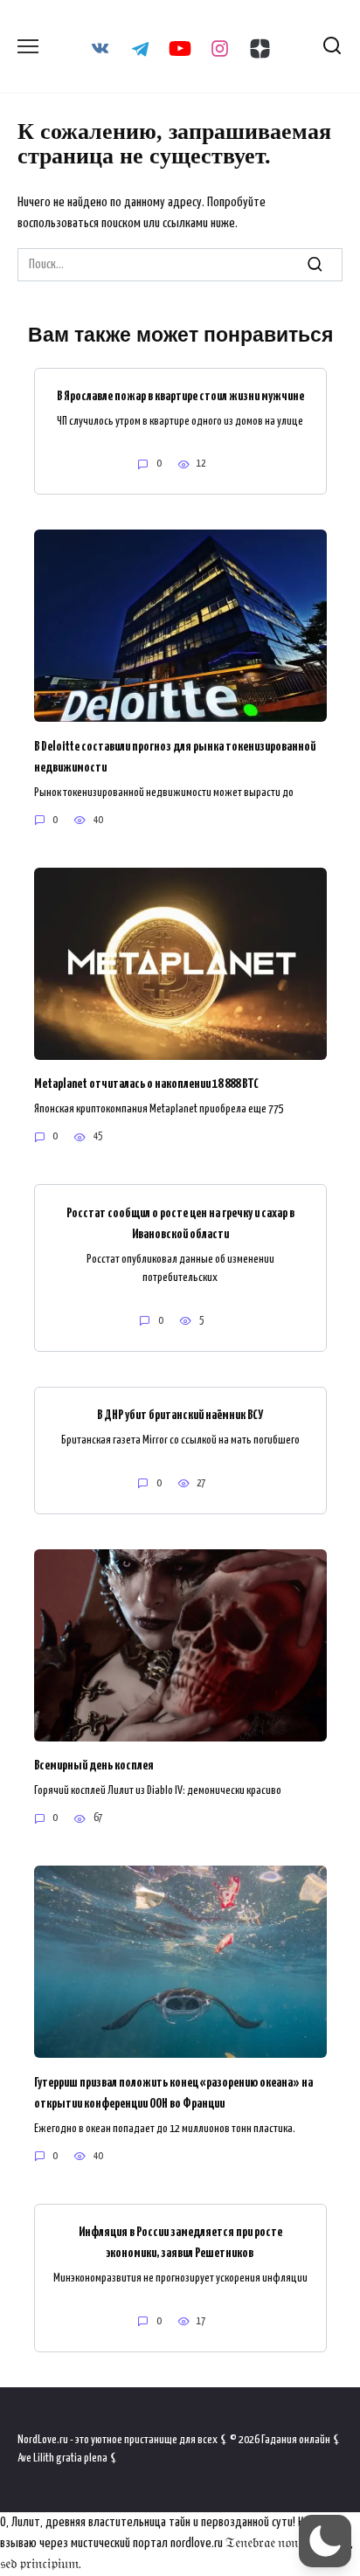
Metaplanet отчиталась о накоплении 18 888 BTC (146, 1084)
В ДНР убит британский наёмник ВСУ (180, 1415)
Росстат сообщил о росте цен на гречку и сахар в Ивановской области (180, 1223)
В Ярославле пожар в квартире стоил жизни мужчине (180, 396)
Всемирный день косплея (94, 1766)
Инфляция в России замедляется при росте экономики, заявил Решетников (180, 2243)
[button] (325, 2541)
